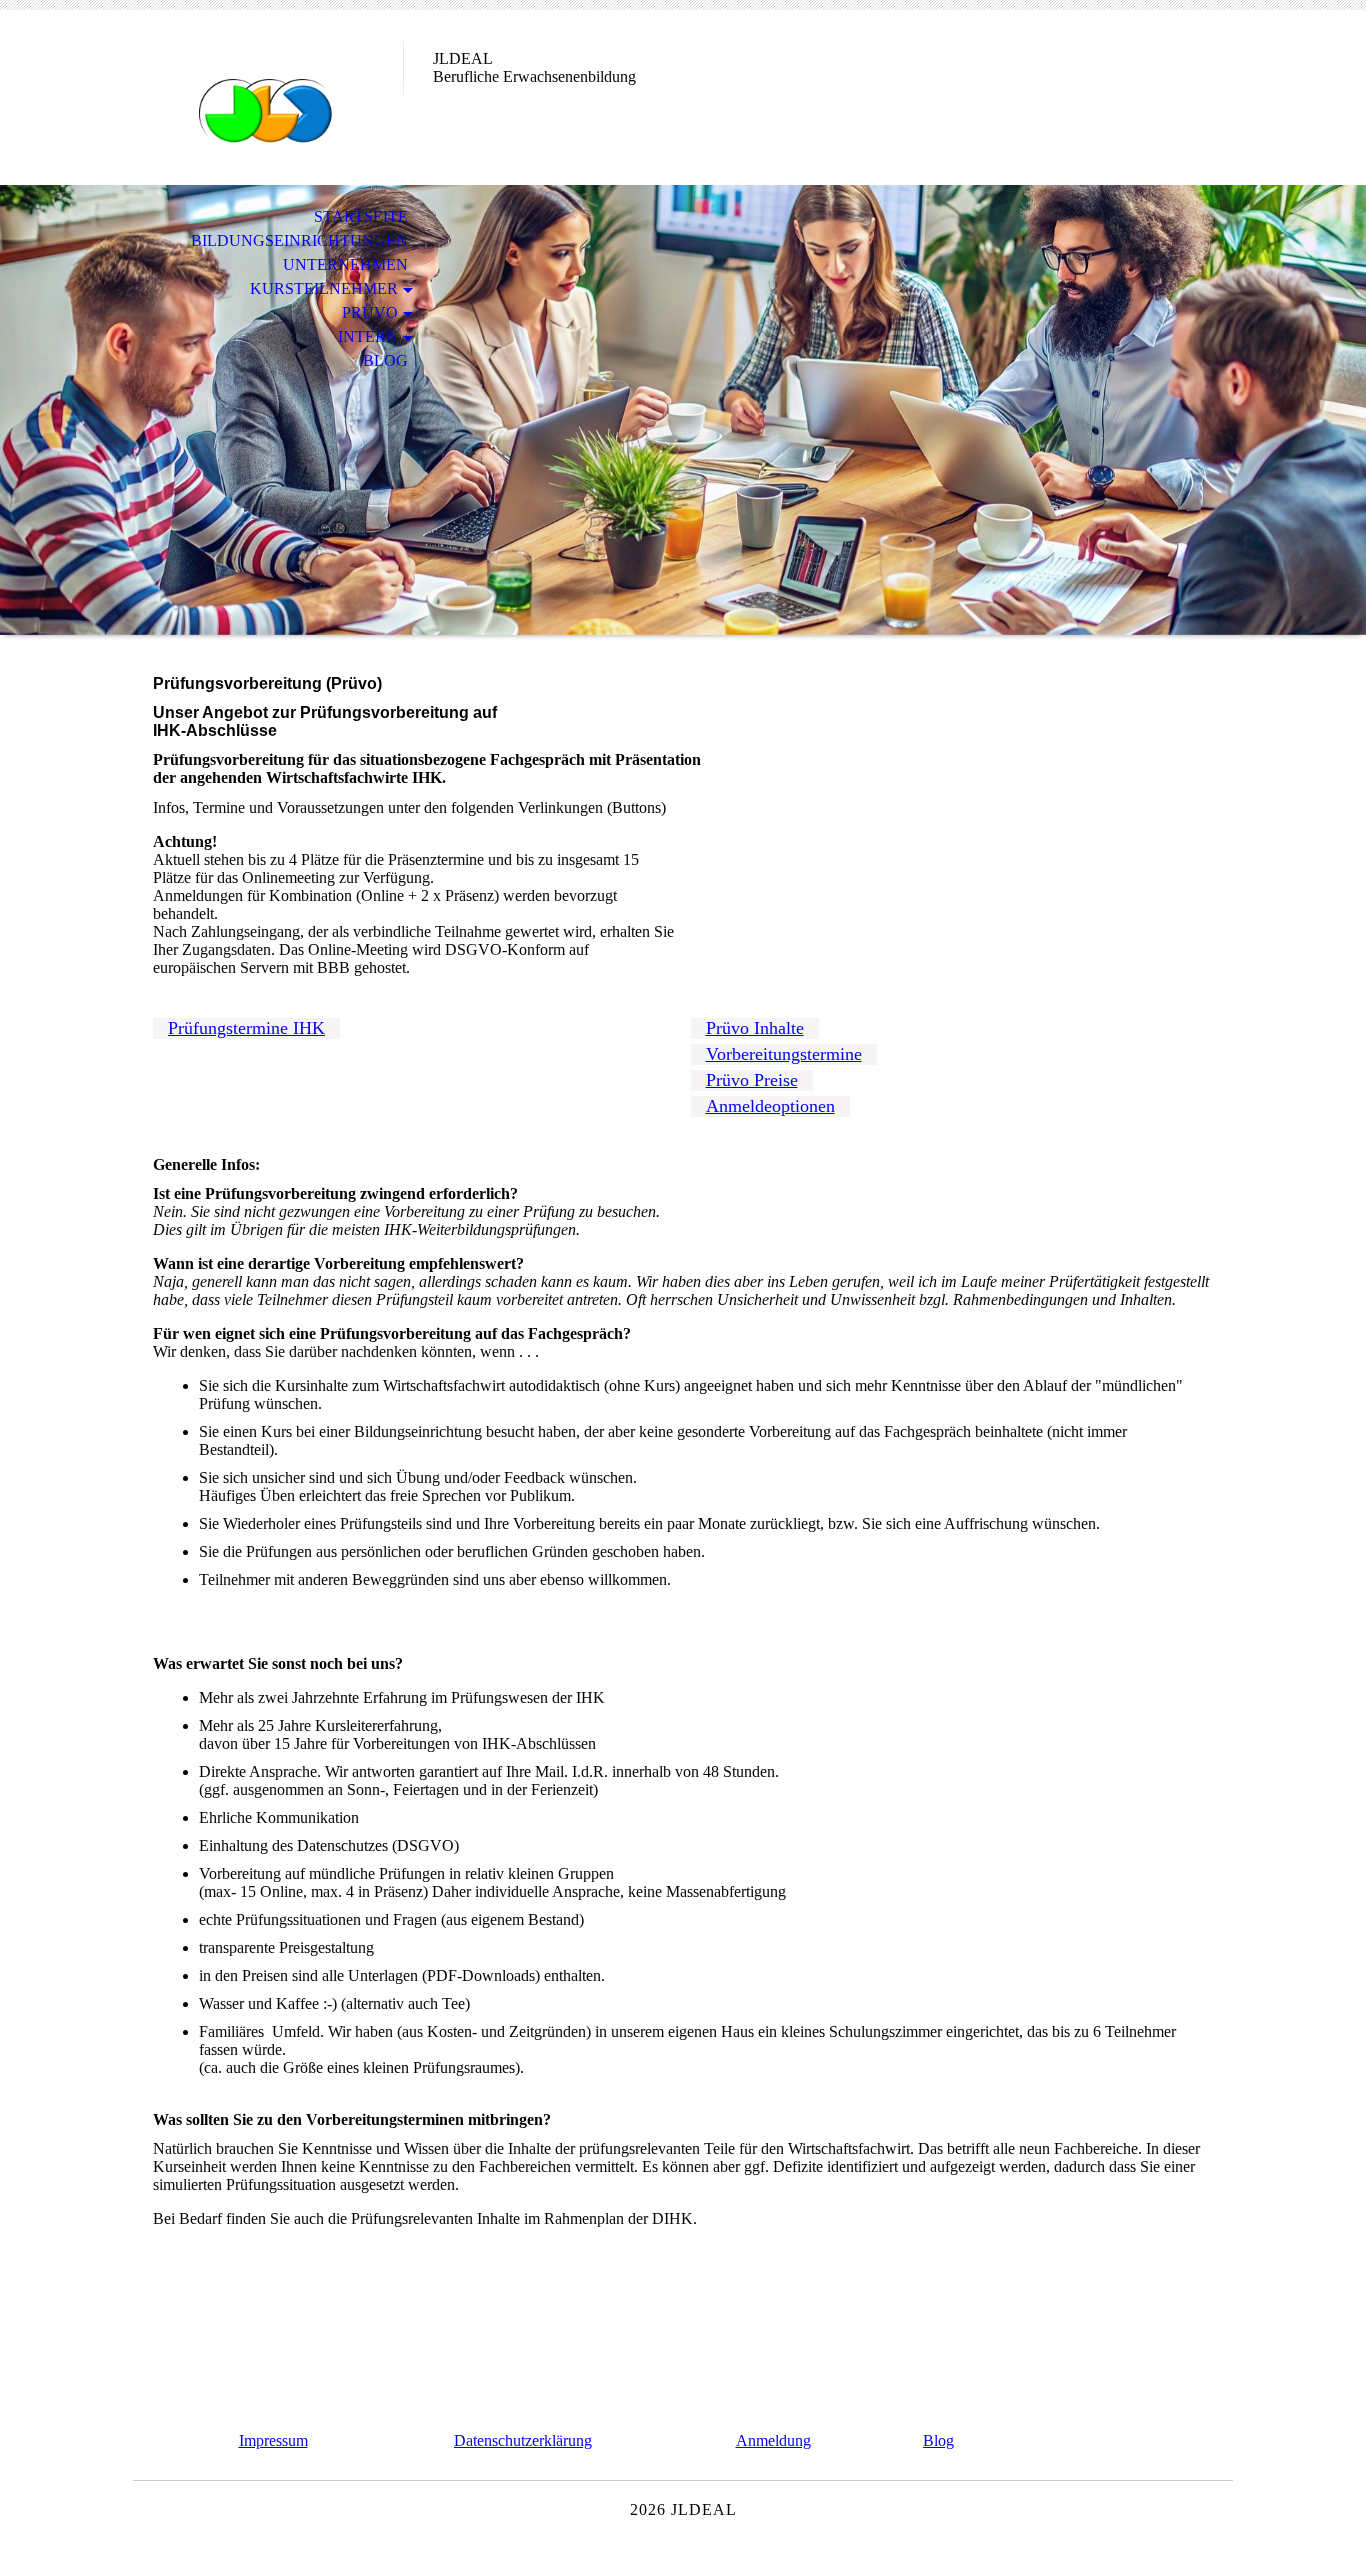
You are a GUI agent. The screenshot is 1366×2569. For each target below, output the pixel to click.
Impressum (273, 2440)
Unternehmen (345, 264)
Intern (368, 336)
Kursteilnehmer (324, 288)
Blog (385, 360)
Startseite (361, 216)
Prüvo (370, 312)
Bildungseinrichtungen (299, 240)
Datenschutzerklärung (523, 2440)
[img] (268, 97)
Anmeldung (773, 2440)
